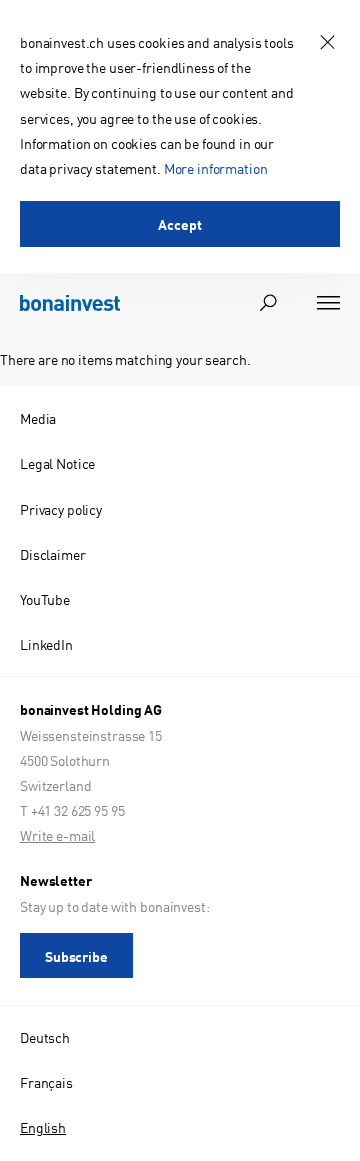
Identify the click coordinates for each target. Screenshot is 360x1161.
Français (46, 1082)
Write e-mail (57, 835)
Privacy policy (61, 509)
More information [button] (216, 168)
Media (38, 418)
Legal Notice (57, 463)
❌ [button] (327, 42)
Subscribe (76, 956)
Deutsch (45, 1037)
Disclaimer (53, 554)
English (43, 1127)
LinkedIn (46, 644)
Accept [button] (179, 224)
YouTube (45, 599)
